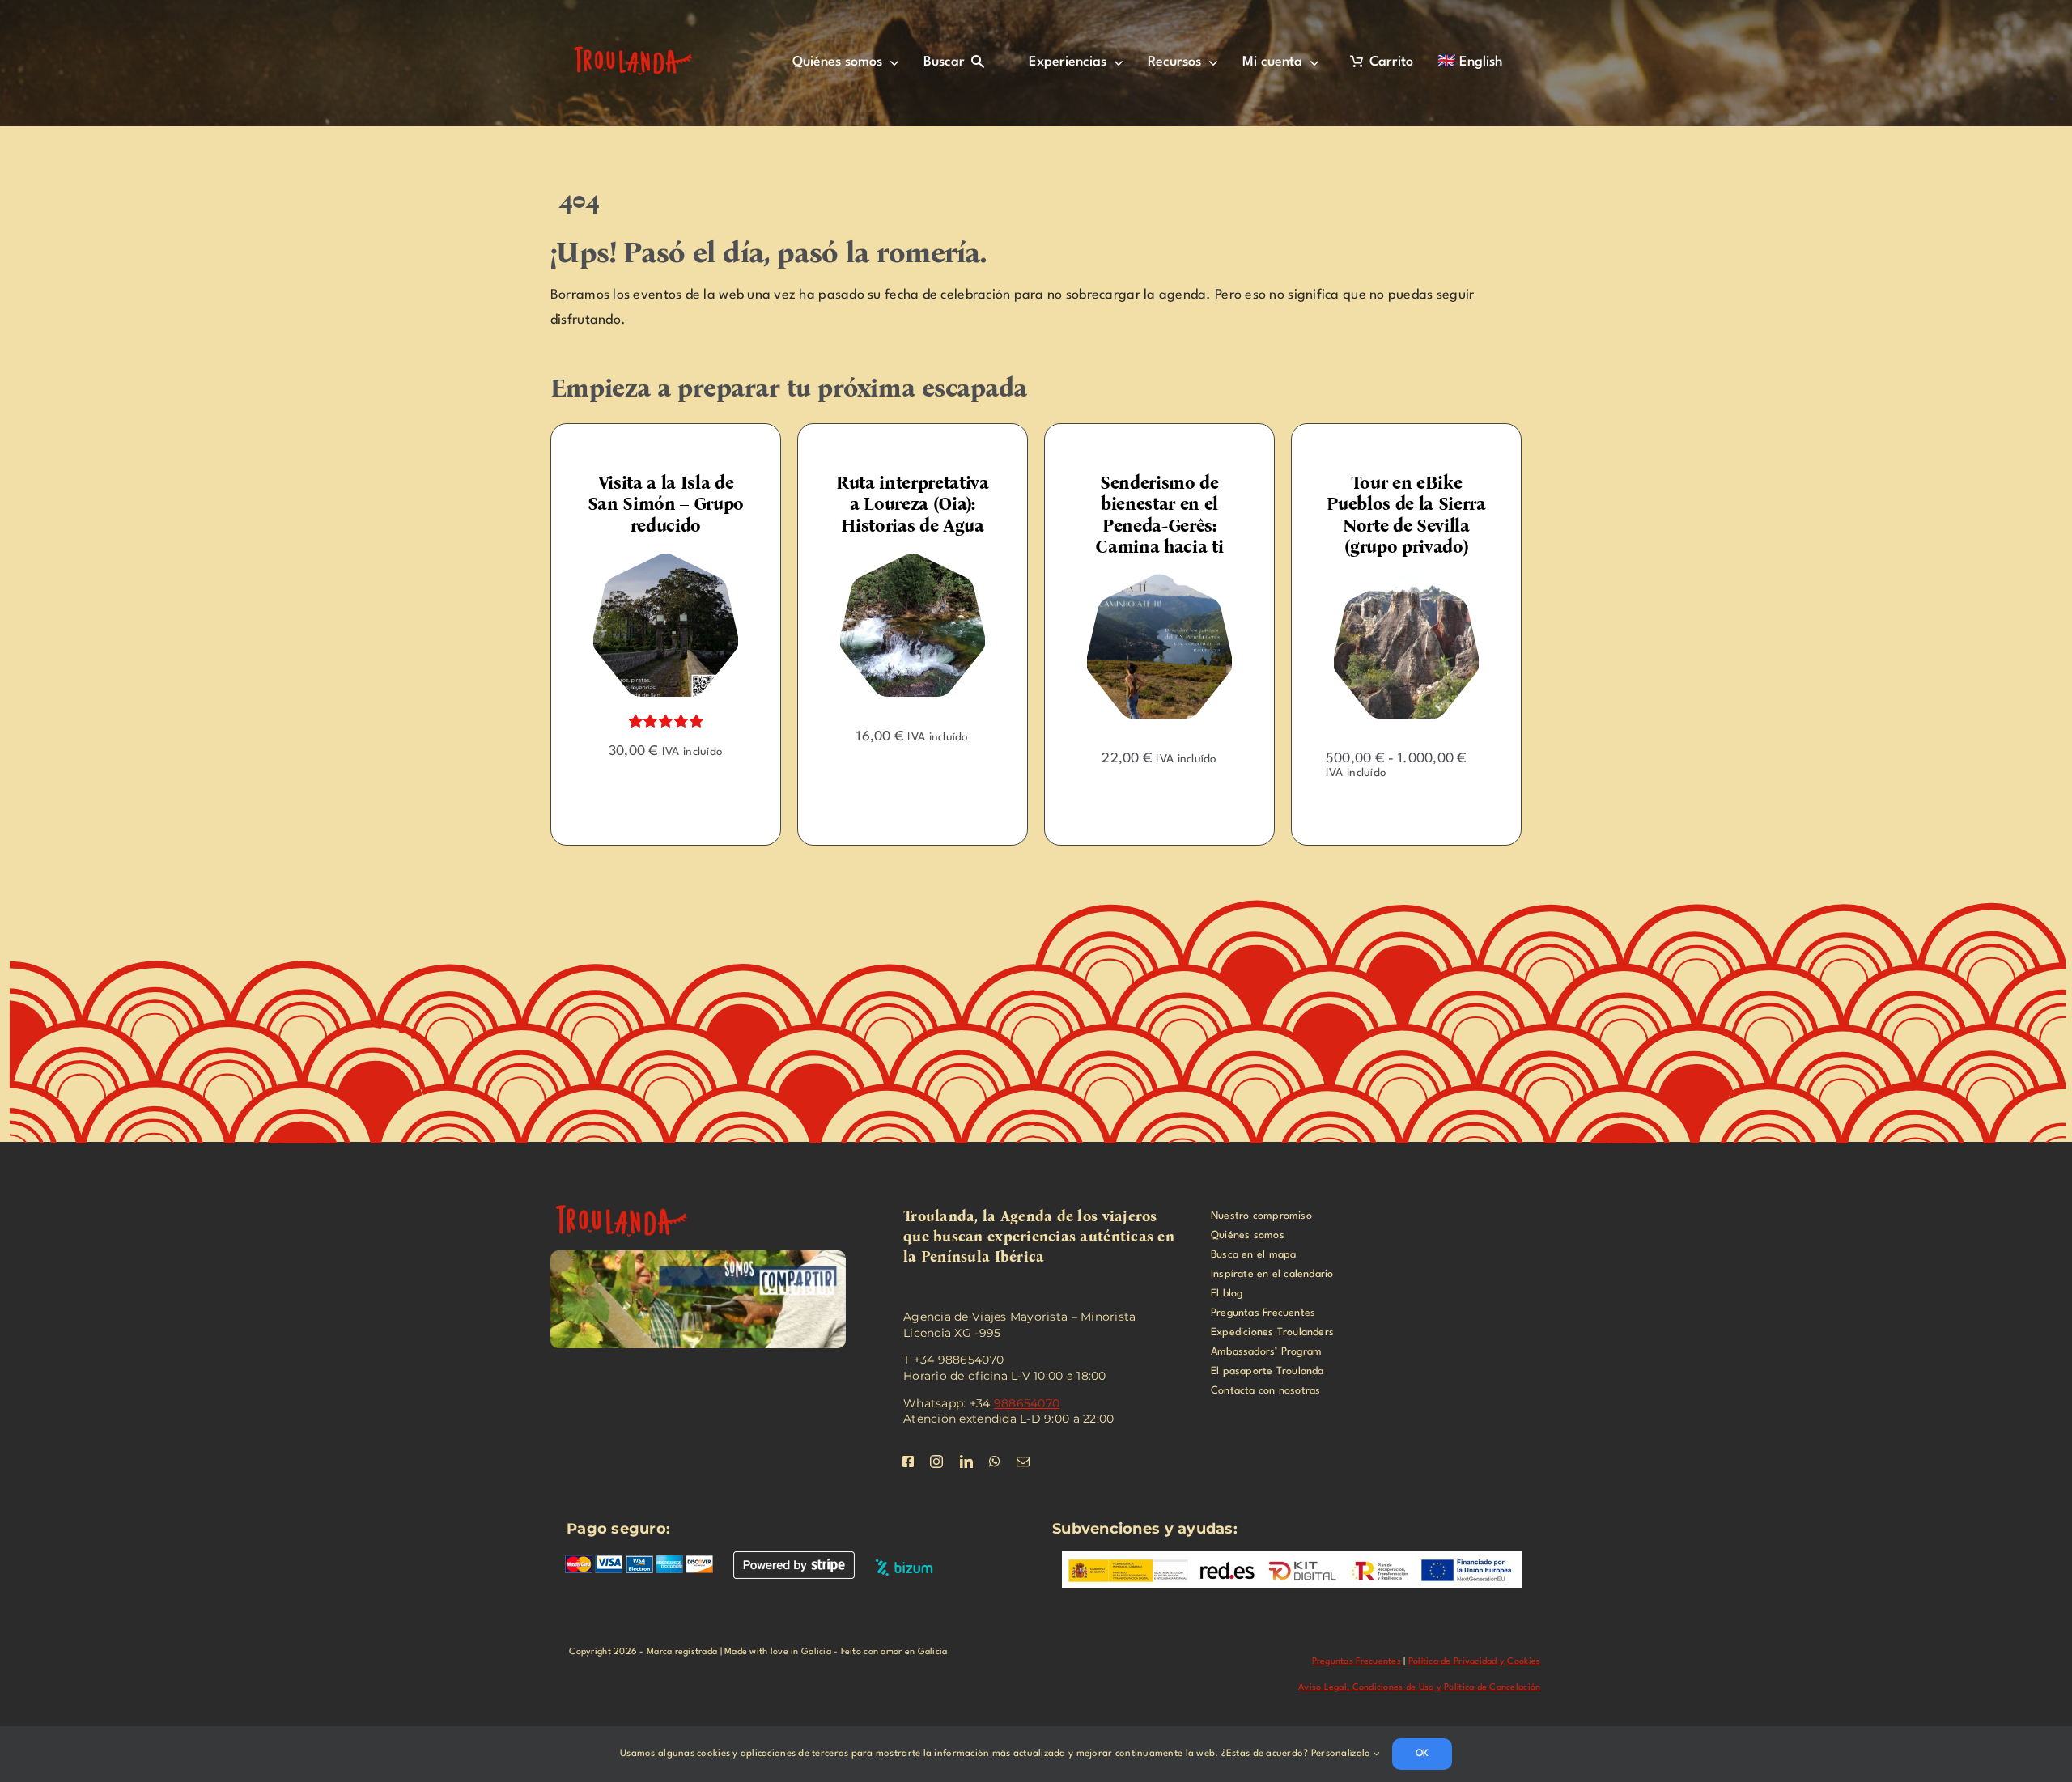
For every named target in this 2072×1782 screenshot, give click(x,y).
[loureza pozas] (666, 560)
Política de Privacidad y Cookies (1475, 1662)
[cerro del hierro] (1159, 581)
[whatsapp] (995, 1462)
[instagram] (936, 1462)
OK (1422, 1754)
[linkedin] (966, 1462)
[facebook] (908, 1462)
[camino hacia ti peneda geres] (913, 581)
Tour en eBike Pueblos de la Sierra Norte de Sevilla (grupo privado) (1159, 515)
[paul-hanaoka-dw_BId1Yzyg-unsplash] (631, 1199)
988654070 (1027, 1403)
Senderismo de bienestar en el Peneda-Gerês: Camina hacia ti (912, 515)
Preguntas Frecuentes (1357, 1662)
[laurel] (1406, 560)
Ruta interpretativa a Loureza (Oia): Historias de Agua (666, 504)
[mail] (1023, 1462)
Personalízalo (1342, 1754)
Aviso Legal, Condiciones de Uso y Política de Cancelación (1419, 1688)
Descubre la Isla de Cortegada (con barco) (1407, 504)
